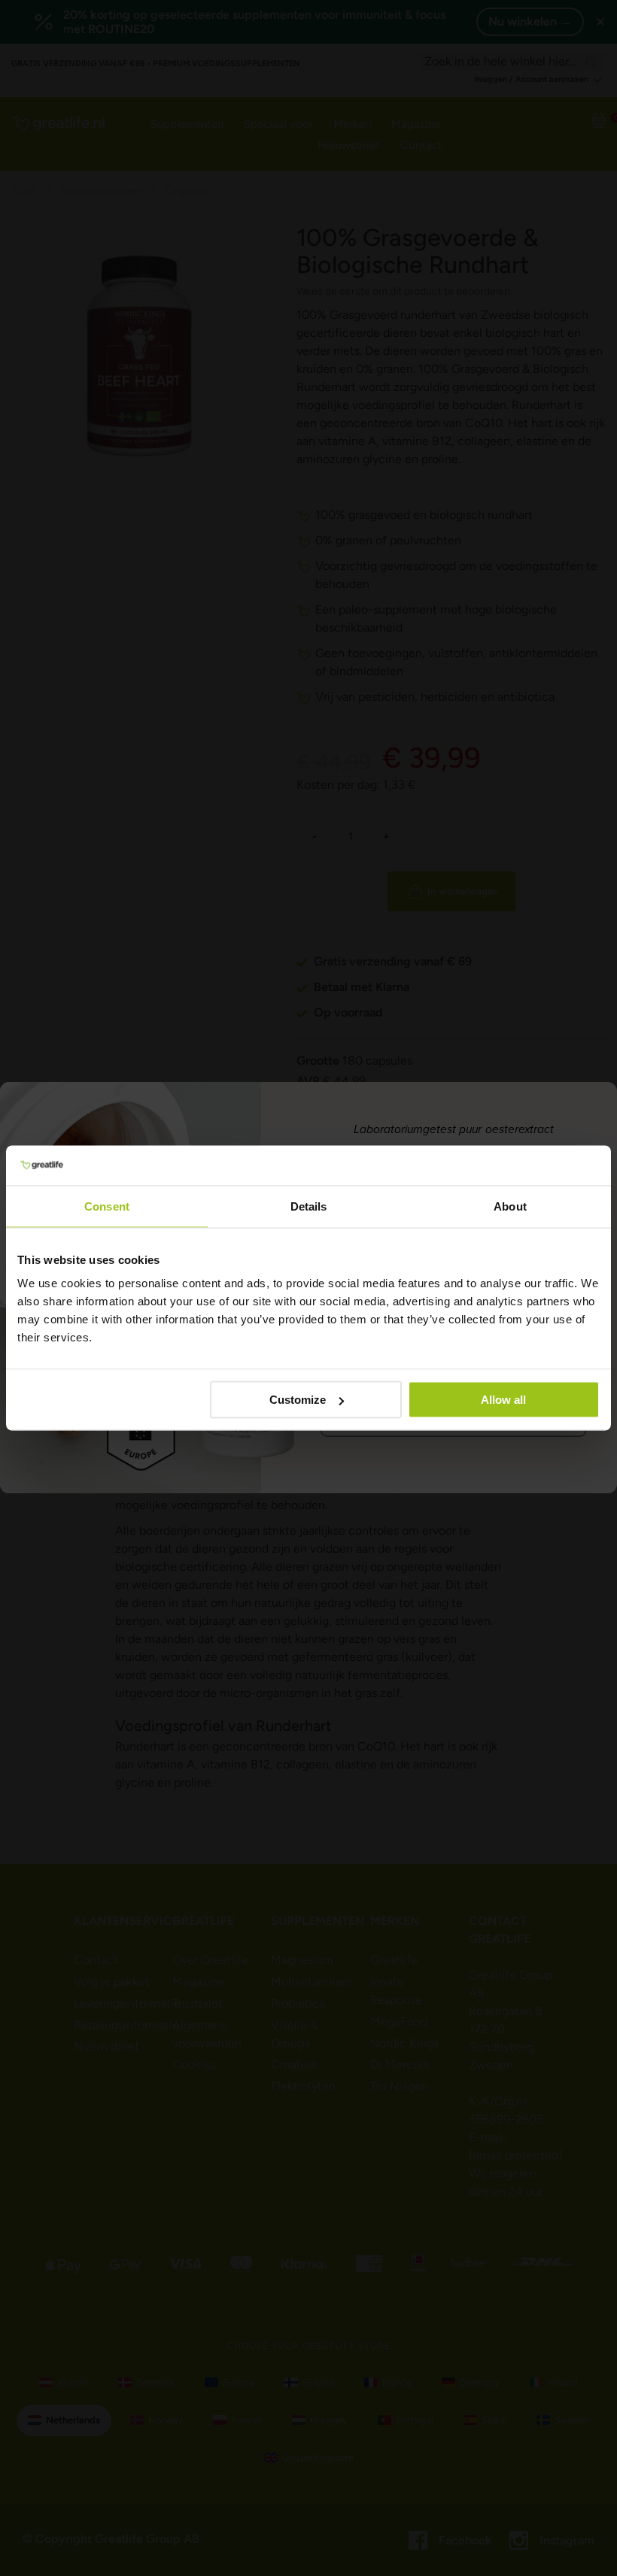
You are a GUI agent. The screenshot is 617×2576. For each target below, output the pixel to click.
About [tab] (510, 1206)
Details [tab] (309, 1206)
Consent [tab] (107, 1206)
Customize (298, 1400)
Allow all (503, 1400)
